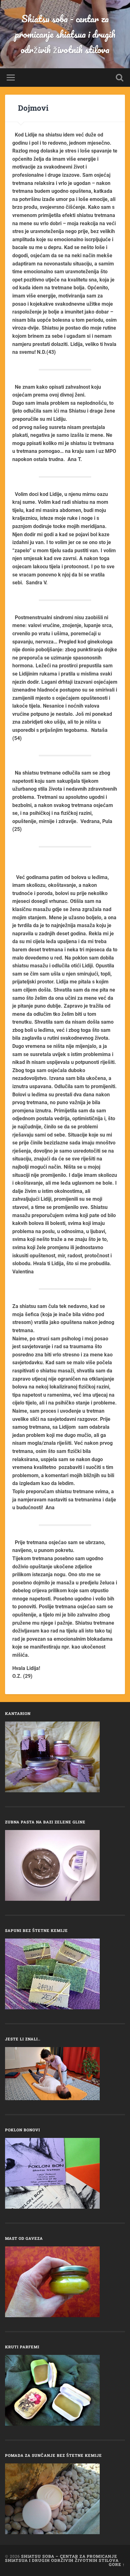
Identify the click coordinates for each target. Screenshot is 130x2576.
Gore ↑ (117, 2564)
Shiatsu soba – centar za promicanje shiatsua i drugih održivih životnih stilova (62, 2558)
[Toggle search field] (120, 78)
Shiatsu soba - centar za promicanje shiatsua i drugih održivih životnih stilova (65, 34)
